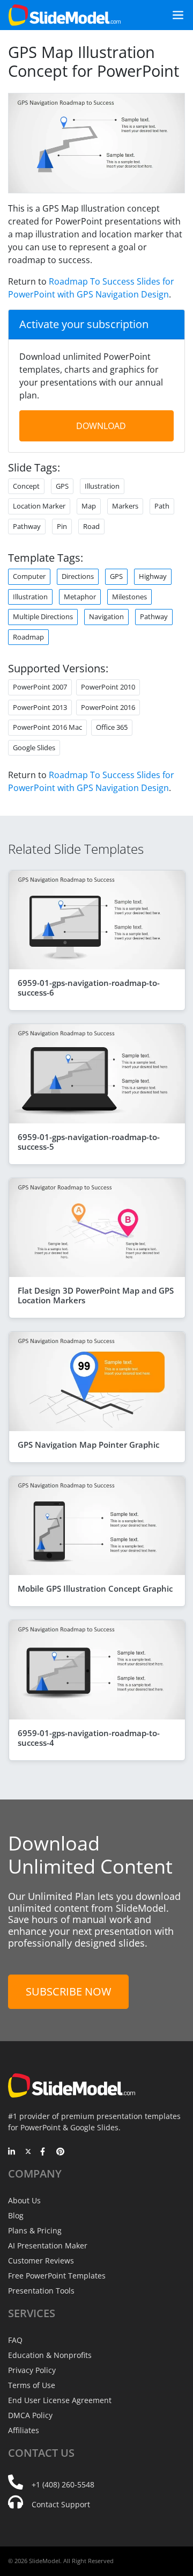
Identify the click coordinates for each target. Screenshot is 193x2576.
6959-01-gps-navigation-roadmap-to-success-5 (89, 1142)
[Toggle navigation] (174, 15)
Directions (78, 576)
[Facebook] (44, 2152)
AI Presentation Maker (48, 2245)
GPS (116, 576)
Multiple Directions (43, 616)
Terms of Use (32, 2385)
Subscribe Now (68, 1991)
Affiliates (24, 2430)
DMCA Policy (30, 2415)
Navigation (106, 616)
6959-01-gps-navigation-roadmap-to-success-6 (89, 988)
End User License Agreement (60, 2400)
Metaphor (80, 597)
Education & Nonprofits (50, 2355)
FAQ (15, 2340)
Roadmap (28, 637)
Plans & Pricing (35, 2230)
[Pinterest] (60, 2152)
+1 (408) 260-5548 (63, 2484)
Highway (153, 576)
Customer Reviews (41, 2261)
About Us (24, 2200)
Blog (16, 2215)
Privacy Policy (32, 2370)
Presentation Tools (41, 2291)
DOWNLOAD (101, 426)
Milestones (129, 597)
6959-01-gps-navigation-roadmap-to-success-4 (89, 1738)
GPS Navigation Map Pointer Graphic (88, 1445)
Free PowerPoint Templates (57, 2276)
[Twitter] (28, 2152)
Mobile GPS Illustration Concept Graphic (95, 1588)
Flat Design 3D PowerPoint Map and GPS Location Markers (96, 1295)
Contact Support (61, 2504)
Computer (29, 576)
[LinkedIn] (12, 2152)
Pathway (154, 616)
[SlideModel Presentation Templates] (65, 15)
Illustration (30, 597)
